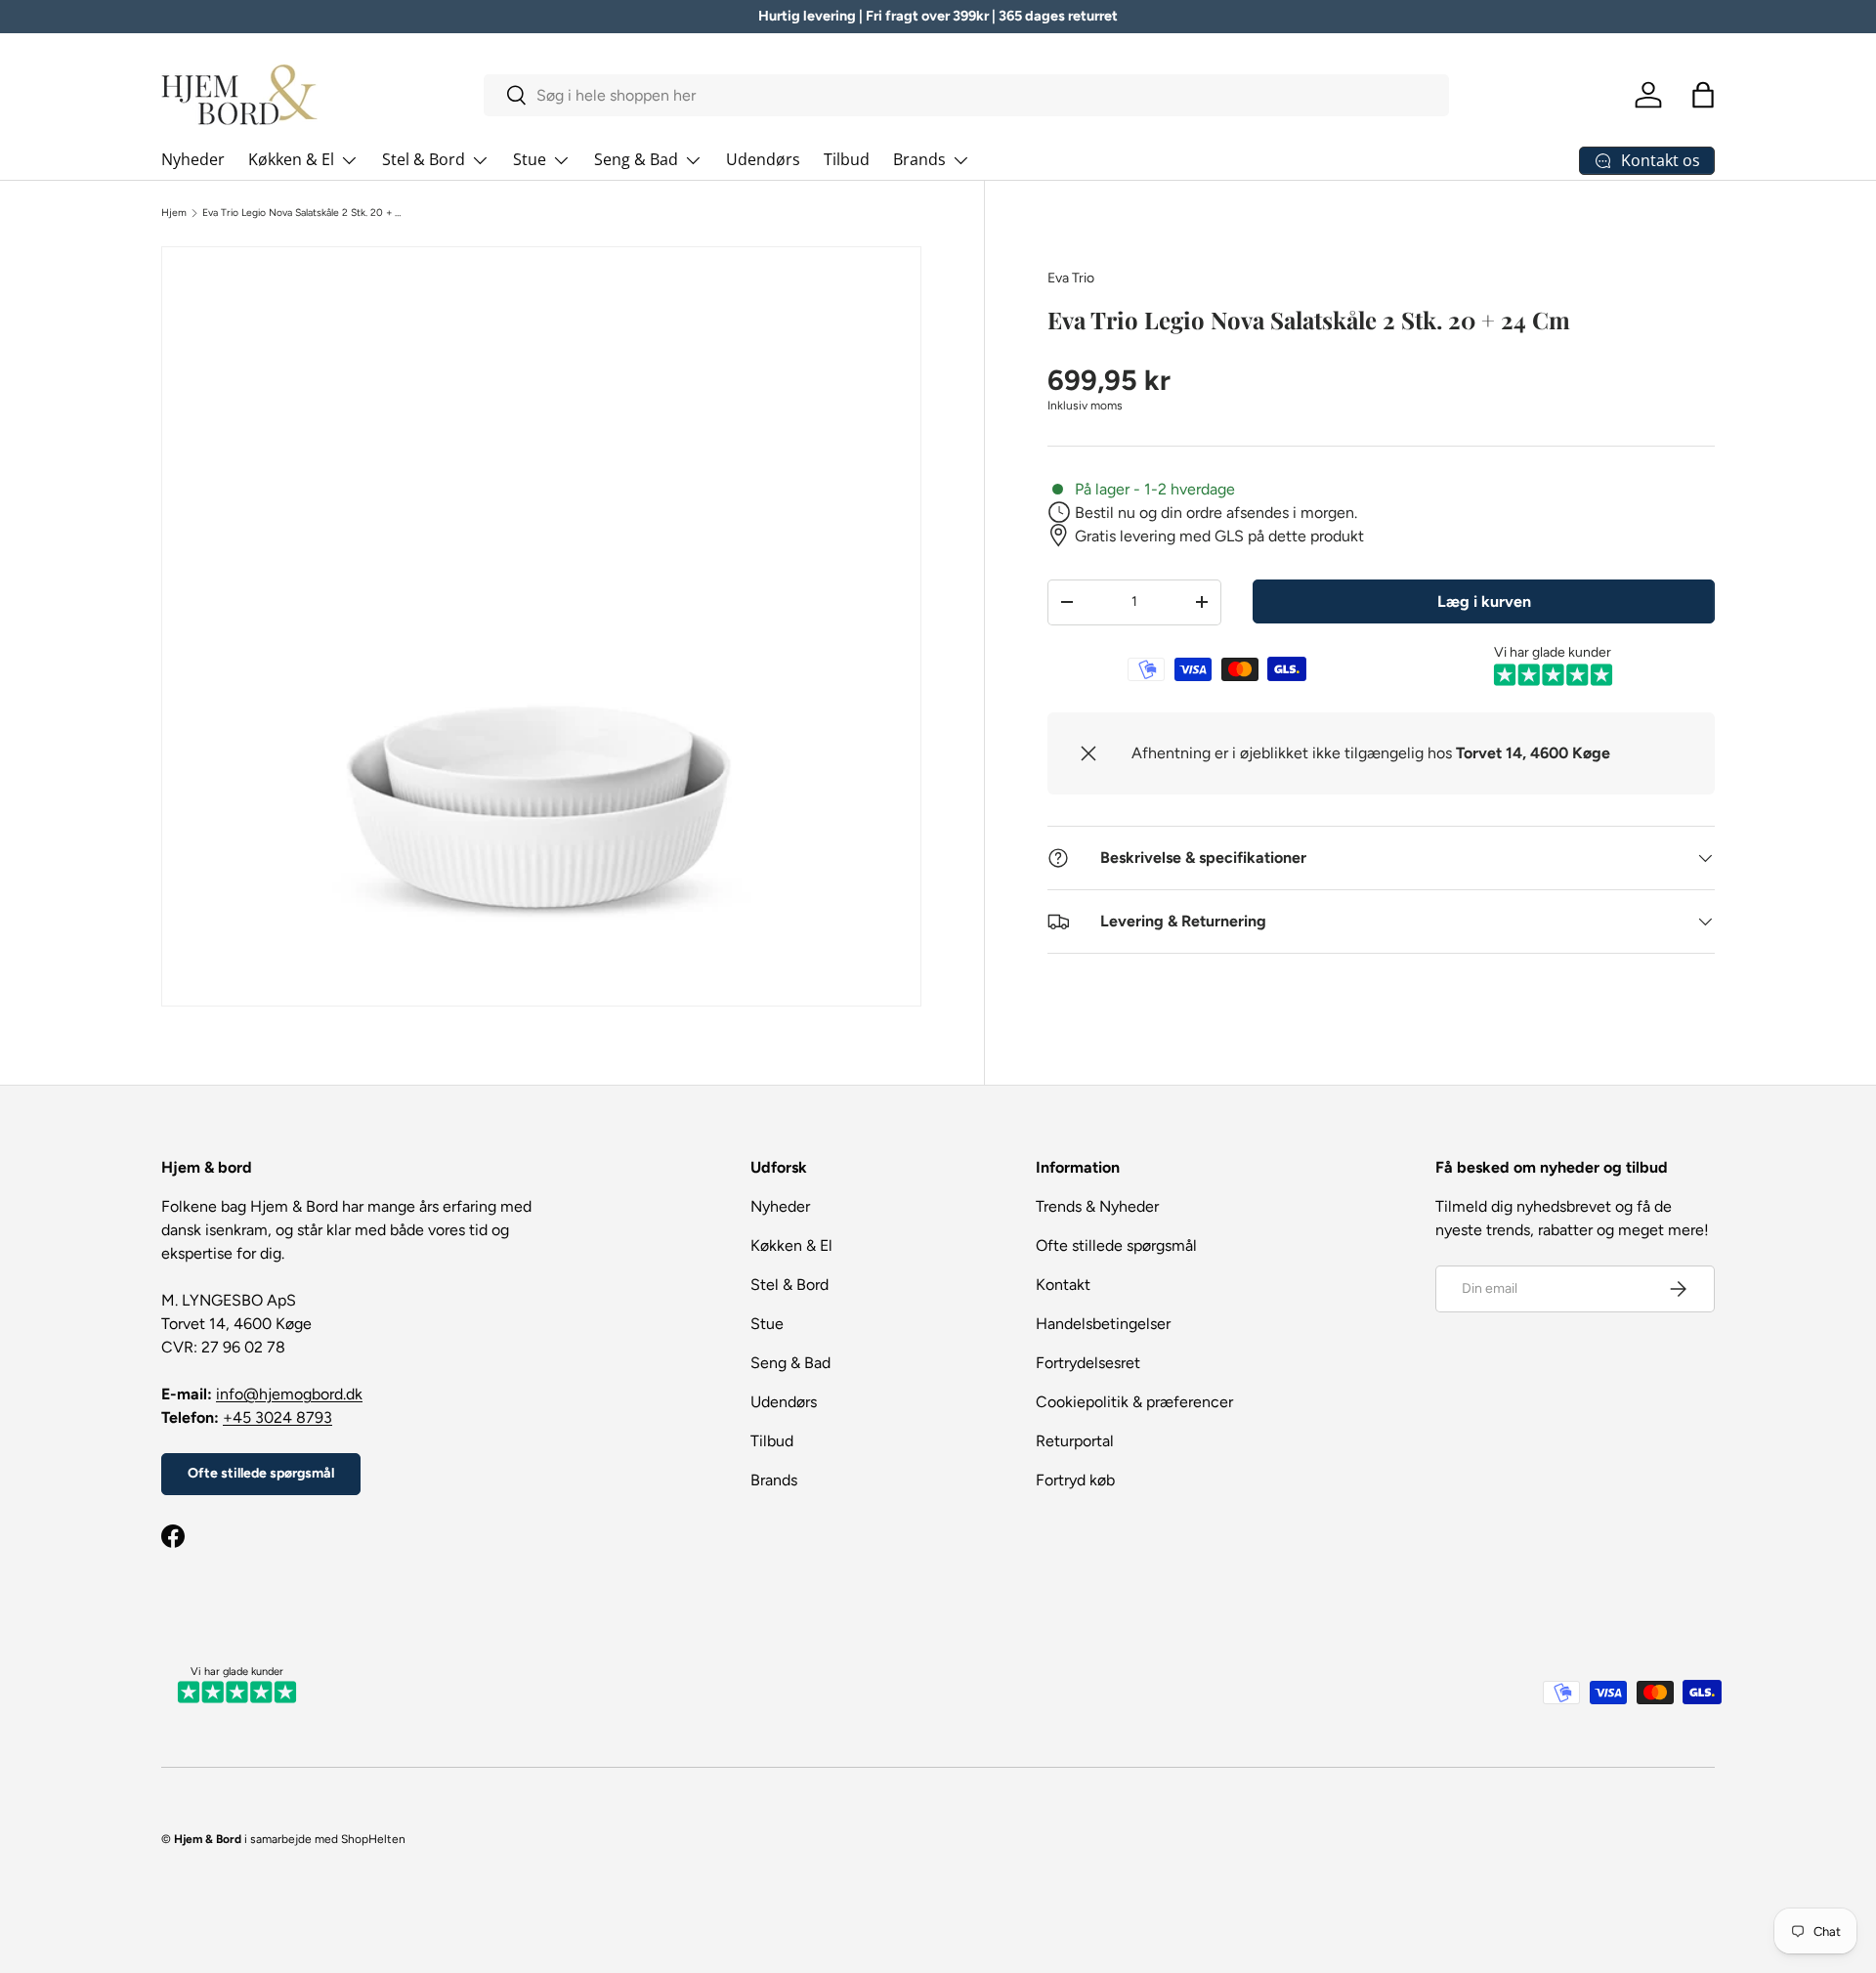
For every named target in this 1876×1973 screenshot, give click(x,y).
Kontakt (1063, 1285)
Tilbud (847, 159)
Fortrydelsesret (1088, 1363)
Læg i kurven (1484, 600)
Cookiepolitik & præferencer (1134, 1402)
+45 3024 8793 (277, 1417)
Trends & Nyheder (1097, 1206)
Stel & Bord (424, 159)
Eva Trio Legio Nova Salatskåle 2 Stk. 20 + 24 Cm (304, 213)
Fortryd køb (1075, 1480)
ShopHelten (373, 1839)
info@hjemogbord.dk (289, 1394)
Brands (919, 159)
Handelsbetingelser (1103, 1324)
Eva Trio (1071, 278)
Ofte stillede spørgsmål (261, 1473)
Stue (530, 159)
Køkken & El (291, 159)
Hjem (174, 213)
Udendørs (763, 159)
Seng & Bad (636, 159)
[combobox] (967, 95)
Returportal (1075, 1441)
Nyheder (193, 159)
